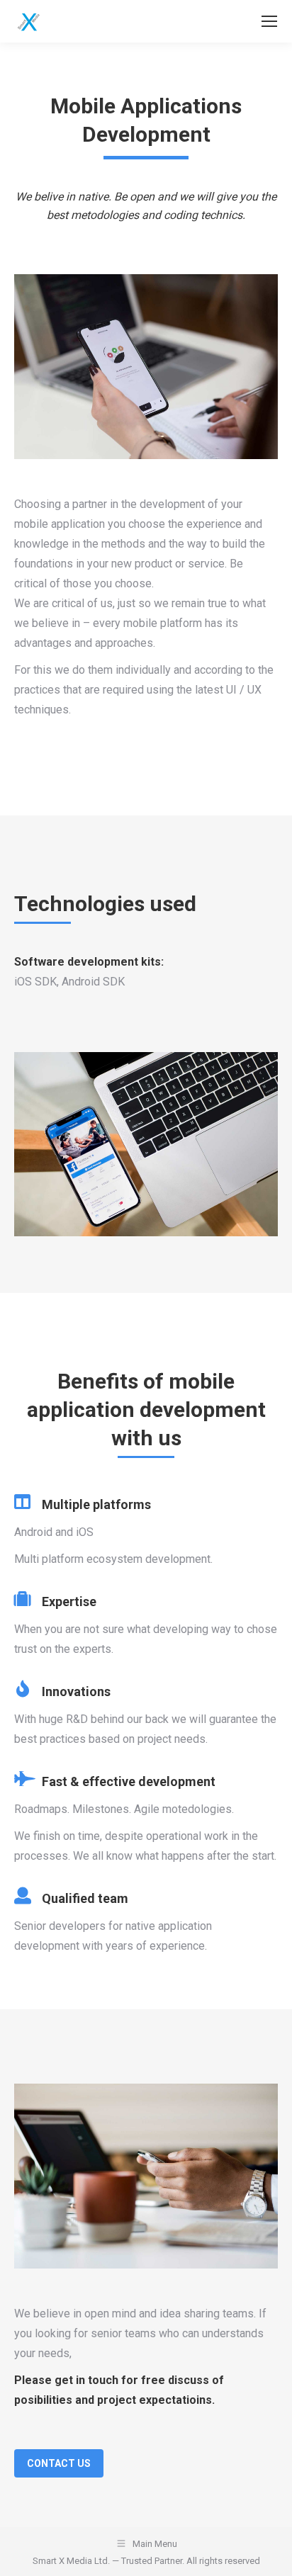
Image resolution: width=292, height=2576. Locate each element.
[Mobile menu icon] (269, 21)
